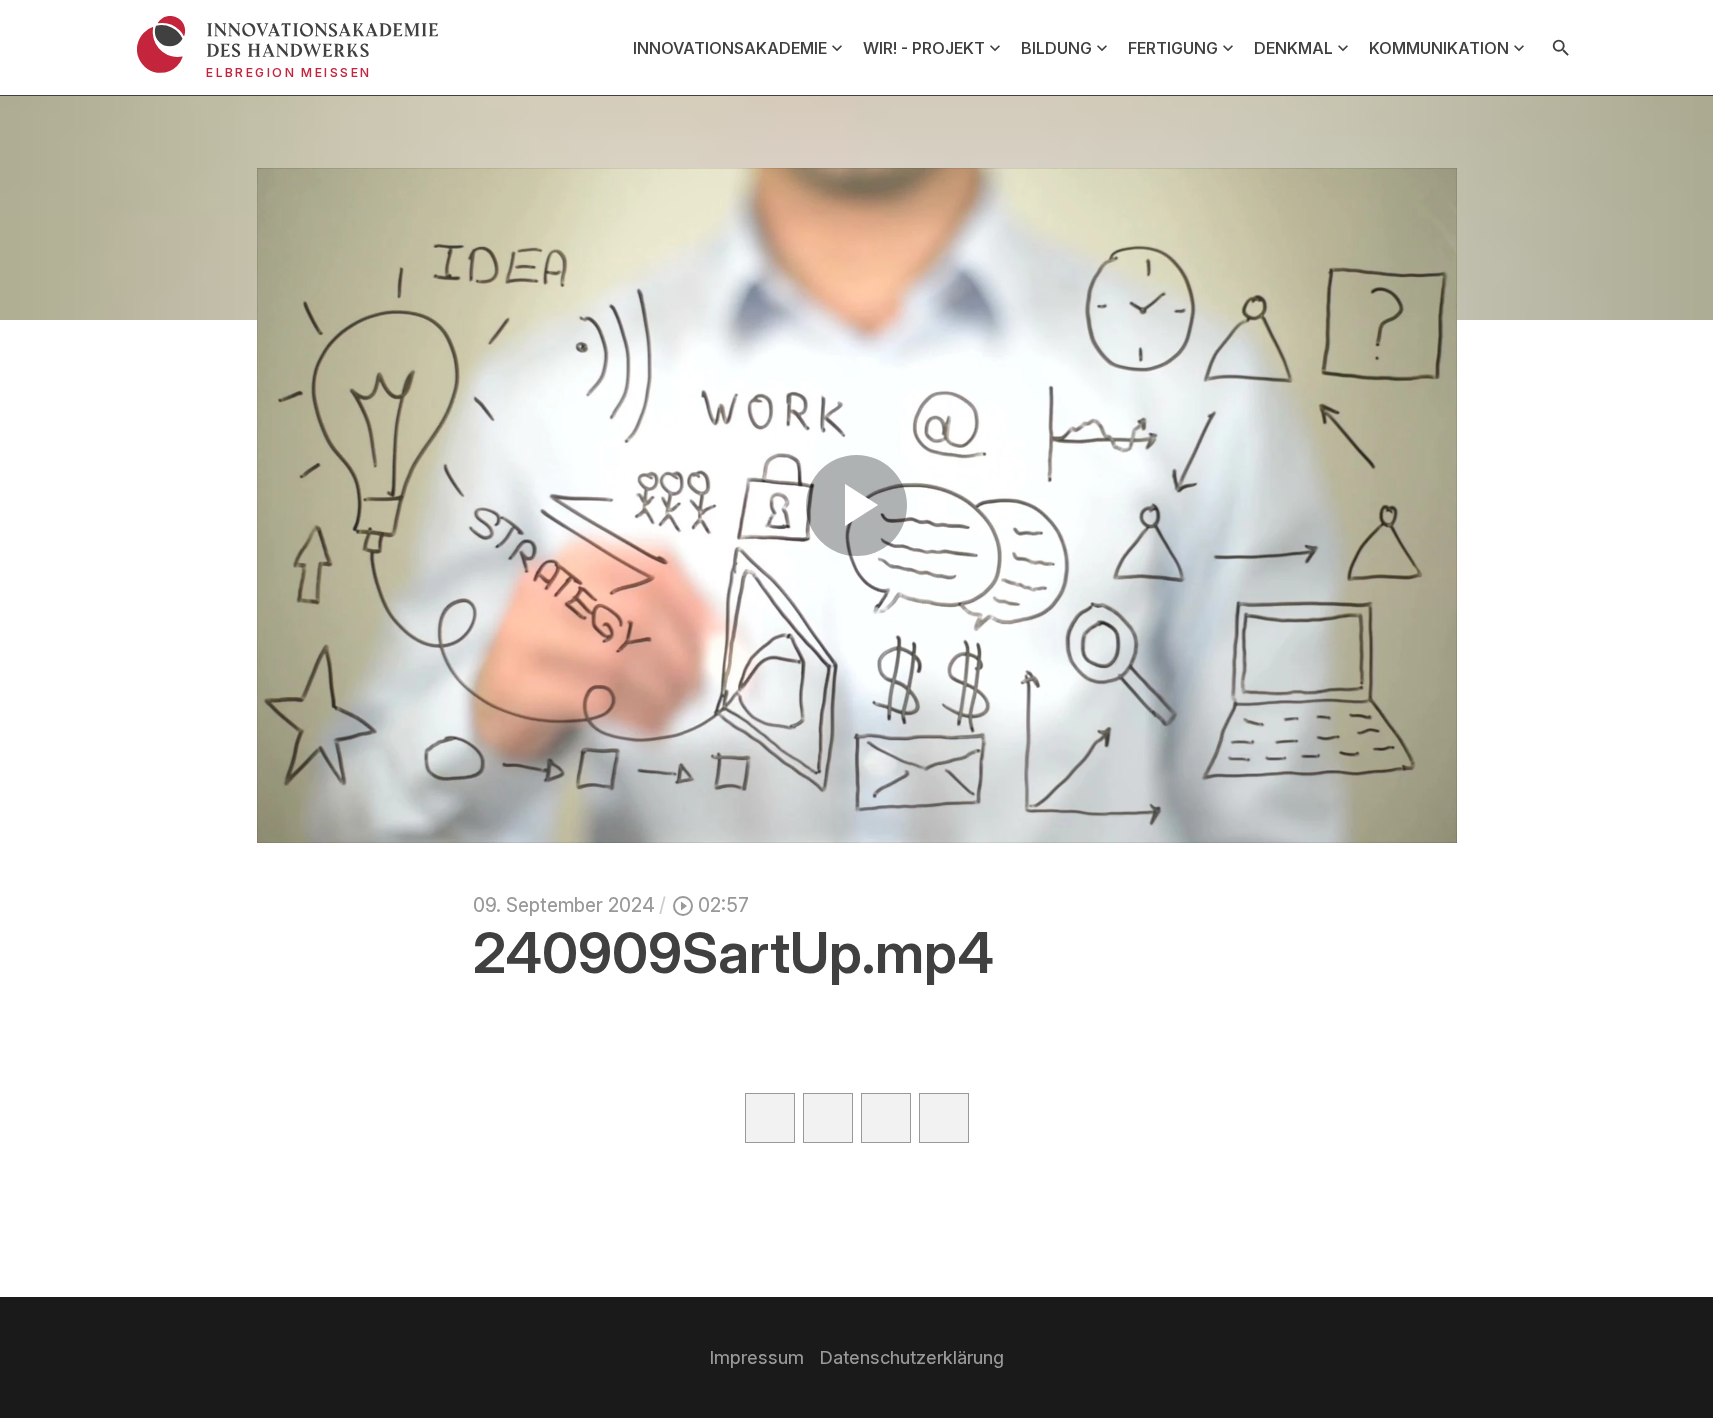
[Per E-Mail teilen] (944, 1118)
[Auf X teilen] (828, 1118)
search (1561, 48)
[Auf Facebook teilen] (770, 1118)
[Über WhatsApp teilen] (886, 1118)
